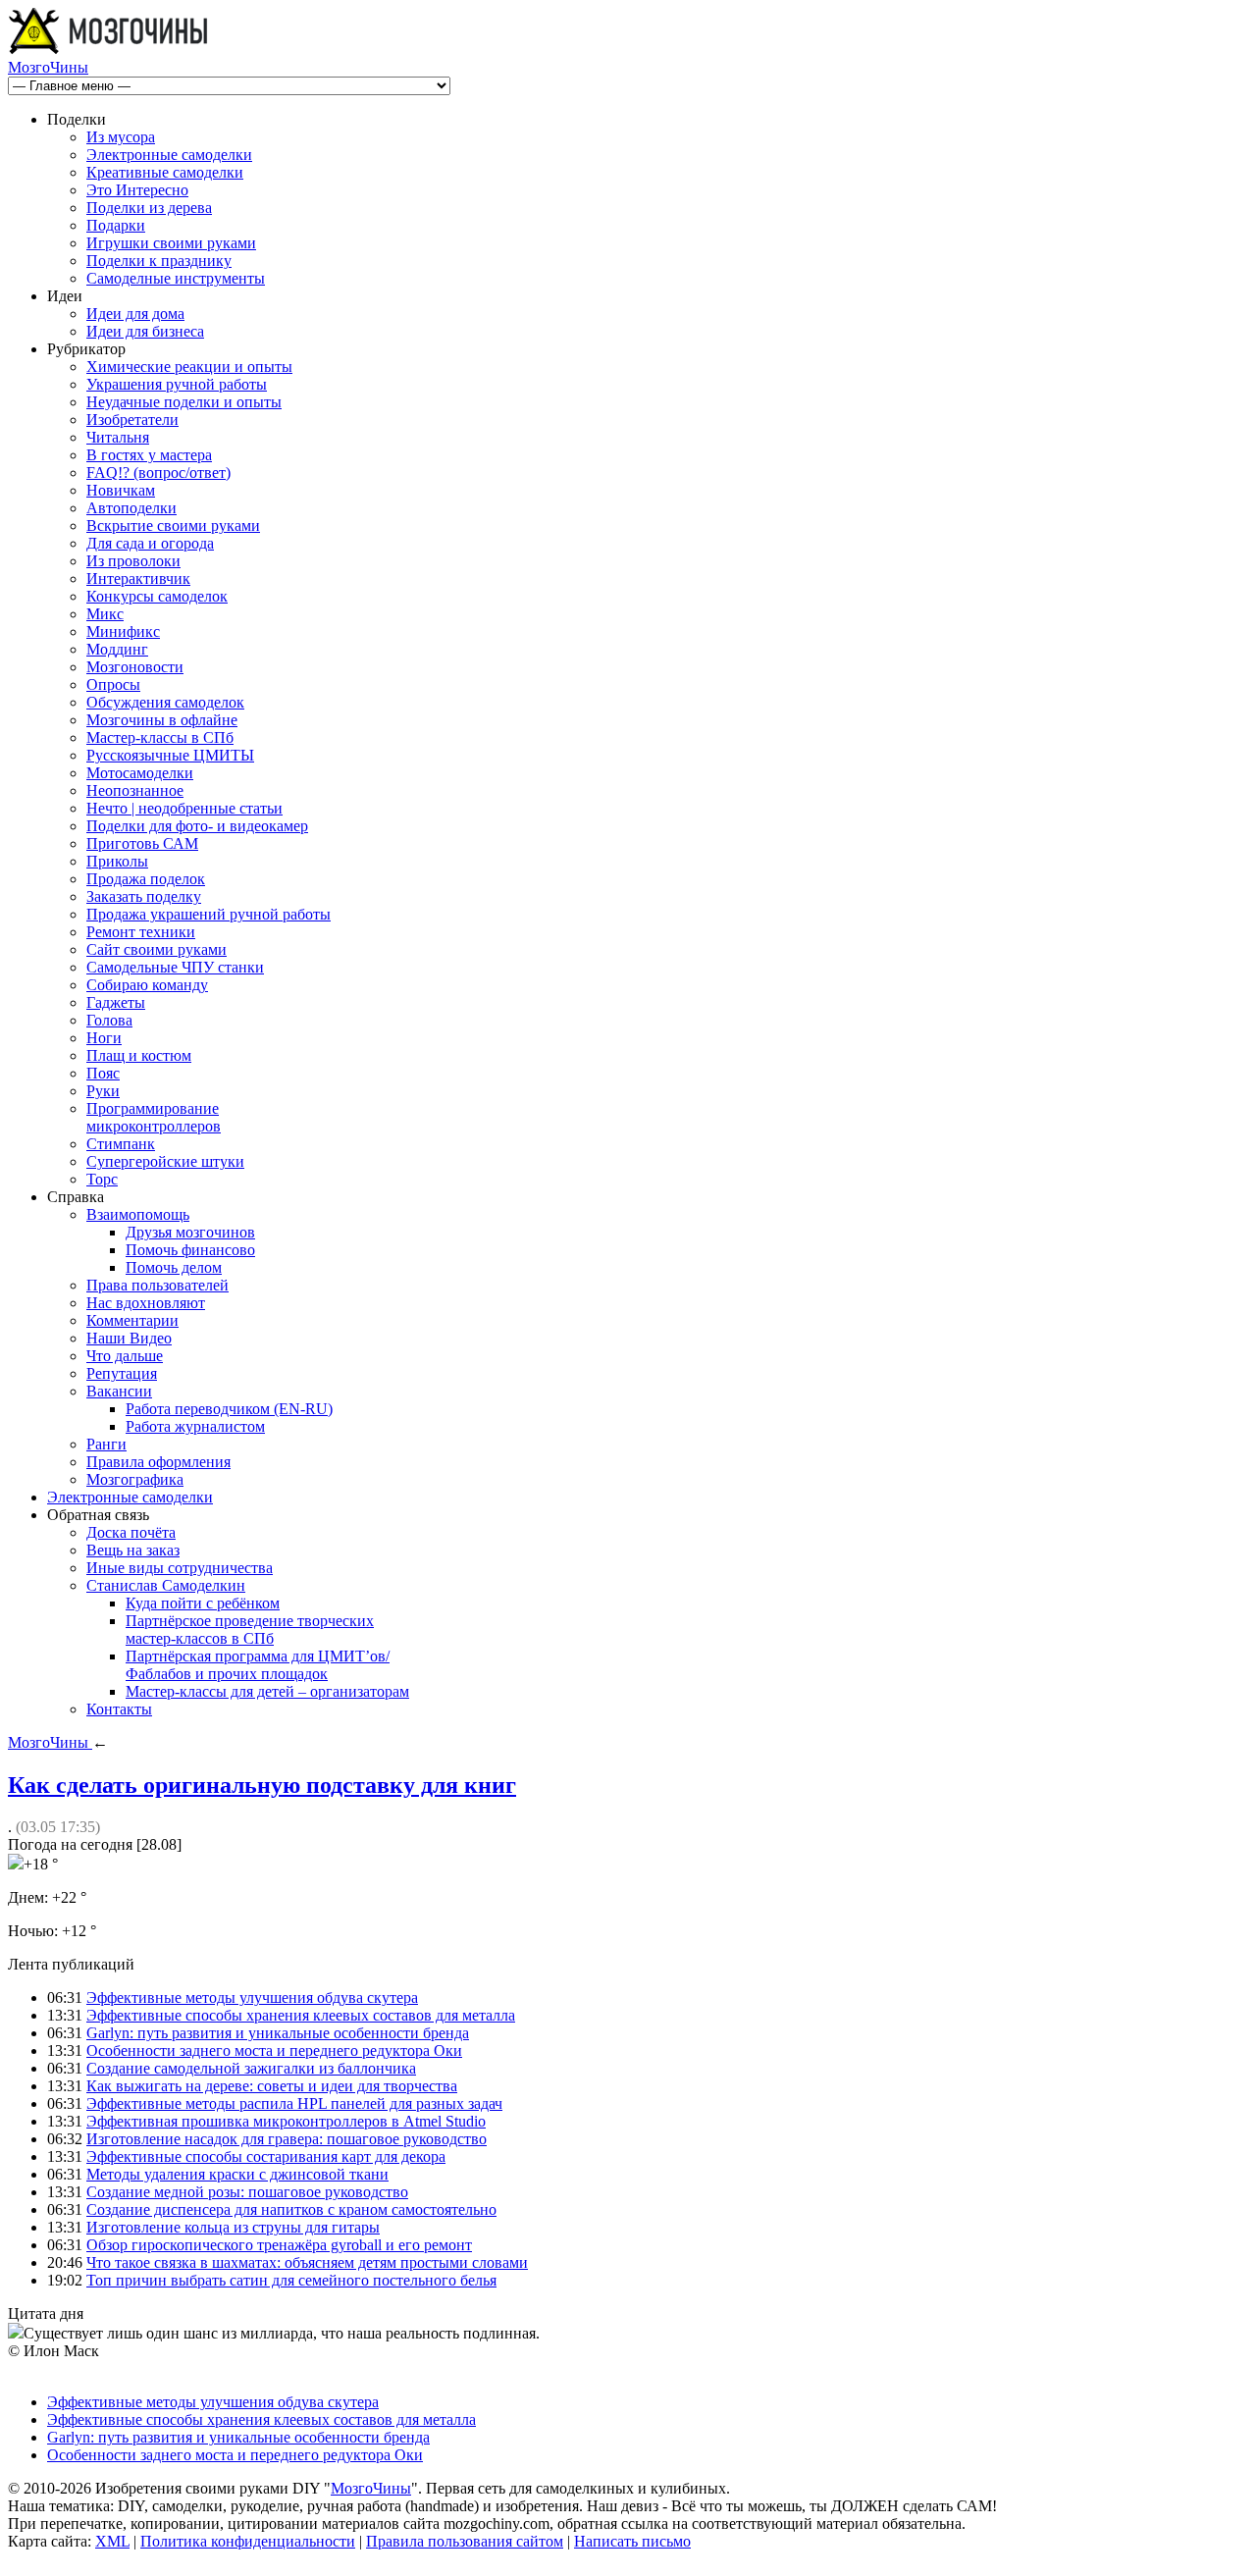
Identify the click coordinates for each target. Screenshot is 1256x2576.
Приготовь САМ (142, 843)
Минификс (123, 631)
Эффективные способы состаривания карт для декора (266, 2156)
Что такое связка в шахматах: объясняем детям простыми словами (307, 2262)
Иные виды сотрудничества (180, 1568)
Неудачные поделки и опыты (184, 402)
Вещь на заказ (133, 1550)
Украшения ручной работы (177, 384)
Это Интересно (137, 190)
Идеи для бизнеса (145, 331)
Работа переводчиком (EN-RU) (229, 1409)
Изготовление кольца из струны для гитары (233, 2227)
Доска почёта (131, 1532)
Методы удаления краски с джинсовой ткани (237, 2174)
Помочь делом (174, 1267)
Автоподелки (131, 508)
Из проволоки (133, 561)
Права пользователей (157, 1285)
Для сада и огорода (150, 543)
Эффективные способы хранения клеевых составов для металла (301, 2015)
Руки (103, 1091)
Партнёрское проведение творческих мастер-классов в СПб (250, 1630)
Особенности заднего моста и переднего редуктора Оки (274, 2050)
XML (112, 2541)
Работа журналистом (195, 1426)
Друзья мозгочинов (190, 1232)
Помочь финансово (190, 1250)
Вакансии (119, 1391)
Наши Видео (129, 1338)
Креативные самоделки (165, 172)
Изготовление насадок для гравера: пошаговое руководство (287, 2139)
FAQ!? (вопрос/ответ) (158, 473)
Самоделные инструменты (176, 278)
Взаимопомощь (138, 1214)
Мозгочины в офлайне (162, 720)
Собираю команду (147, 985)
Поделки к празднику (159, 261)
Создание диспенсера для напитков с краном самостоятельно (291, 2209)
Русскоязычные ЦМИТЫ (170, 755)
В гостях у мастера (149, 455)
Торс (102, 1179)
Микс (105, 614)
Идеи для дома (135, 314)
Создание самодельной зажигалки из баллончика (251, 2068)
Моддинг (117, 649)
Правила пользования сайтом (465, 2541)
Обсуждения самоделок (165, 702)
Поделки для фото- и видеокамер (197, 826)
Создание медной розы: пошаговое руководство (247, 2192)
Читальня (118, 437)
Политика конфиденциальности (248, 2541)
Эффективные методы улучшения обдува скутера (252, 1998)
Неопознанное (135, 790)
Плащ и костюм (139, 1055)
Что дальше (125, 1356)
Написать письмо (632, 2541)
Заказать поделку (144, 896)
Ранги (106, 1444)
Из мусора (121, 137)
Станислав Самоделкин (166, 1585)
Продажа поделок (146, 879)
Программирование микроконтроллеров (154, 1117)
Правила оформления (158, 1462)
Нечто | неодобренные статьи (184, 808)
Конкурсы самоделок (157, 596)
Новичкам (121, 490)
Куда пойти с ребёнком (203, 1603)
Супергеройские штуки (165, 1161)
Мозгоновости (135, 667)
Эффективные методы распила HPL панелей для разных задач (294, 2103)
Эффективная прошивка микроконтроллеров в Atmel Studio (286, 2121)
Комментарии (132, 1320)
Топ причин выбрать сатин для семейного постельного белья (291, 2280)
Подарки (116, 225)
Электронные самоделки (169, 155)
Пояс (103, 1073)
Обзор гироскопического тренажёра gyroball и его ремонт (279, 2245)
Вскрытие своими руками (173, 526)
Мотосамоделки (140, 773)
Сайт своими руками (157, 949)
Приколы (117, 861)
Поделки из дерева (149, 208)
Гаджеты (116, 1002)
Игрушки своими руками (171, 243)
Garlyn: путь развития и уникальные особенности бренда (278, 2033)
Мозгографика (135, 1479)
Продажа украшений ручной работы (209, 914)
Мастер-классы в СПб (160, 737)
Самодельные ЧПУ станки (175, 967)
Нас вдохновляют (146, 1303)
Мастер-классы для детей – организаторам (267, 1691)
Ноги (104, 1038)
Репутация (122, 1373)
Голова (109, 1020)
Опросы (113, 684)
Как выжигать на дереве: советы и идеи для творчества (272, 2086)
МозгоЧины (48, 67)
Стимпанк (121, 1144)
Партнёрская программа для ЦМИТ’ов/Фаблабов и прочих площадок (258, 1665)
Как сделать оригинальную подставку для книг (262, 1785)
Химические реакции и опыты (189, 367)
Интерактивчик (138, 578)
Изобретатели (132, 420)
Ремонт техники (141, 932)
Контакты (119, 1709)
